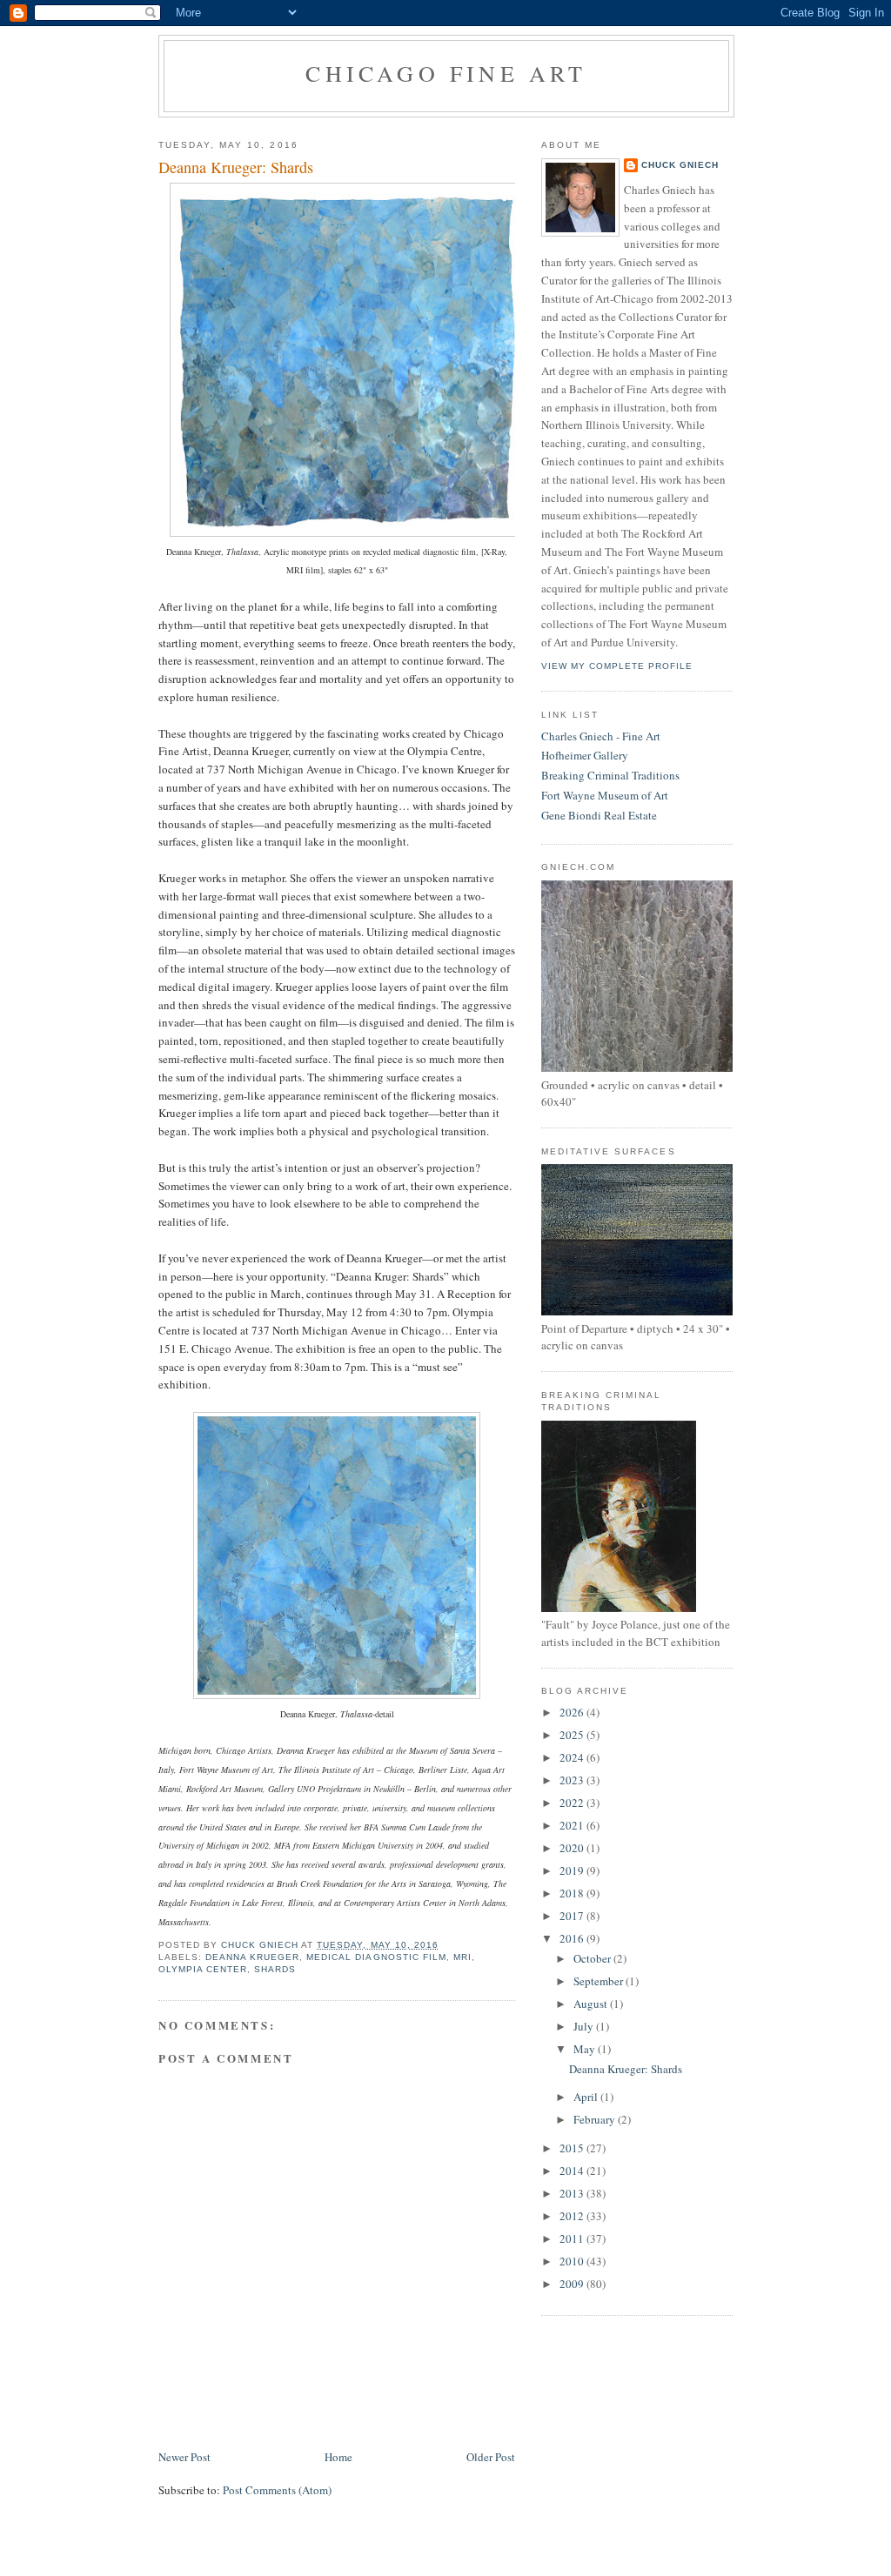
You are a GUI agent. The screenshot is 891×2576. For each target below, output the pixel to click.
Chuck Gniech (680, 165)
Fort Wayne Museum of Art (605, 795)
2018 (573, 1893)
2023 (573, 1780)
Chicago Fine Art (446, 73)
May (586, 2049)
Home (338, 2457)
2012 (573, 2216)
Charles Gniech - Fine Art (601, 736)
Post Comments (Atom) (277, 2490)
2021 (573, 1825)
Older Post (491, 2457)
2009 (573, 2284)
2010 (573, 2261)
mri (462, 1957)
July (585, 2026)
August (592, 2004)
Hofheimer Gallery (585, 755)
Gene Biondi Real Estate (599, 815)
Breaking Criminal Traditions (610, 775)
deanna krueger (252, 1957)
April (587, 2097)
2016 (573, 1938)
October (593, 1958)
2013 (573, 2193)
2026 (573, 1712)
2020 (573, 1848)
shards (275, 1969)
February (596, 2119)
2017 (573, 1916)
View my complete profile (617, 666)
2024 (573, 1757)
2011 (573, 2238)
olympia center (203, 1969)
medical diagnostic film (376, 1957)
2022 (573, 1803)
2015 (573, 2148)
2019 (573, 1870)
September (600, 1981)
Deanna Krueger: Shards (626, 2069)
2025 (573, 1735)
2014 (573, 2171)
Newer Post (184, 2457)
